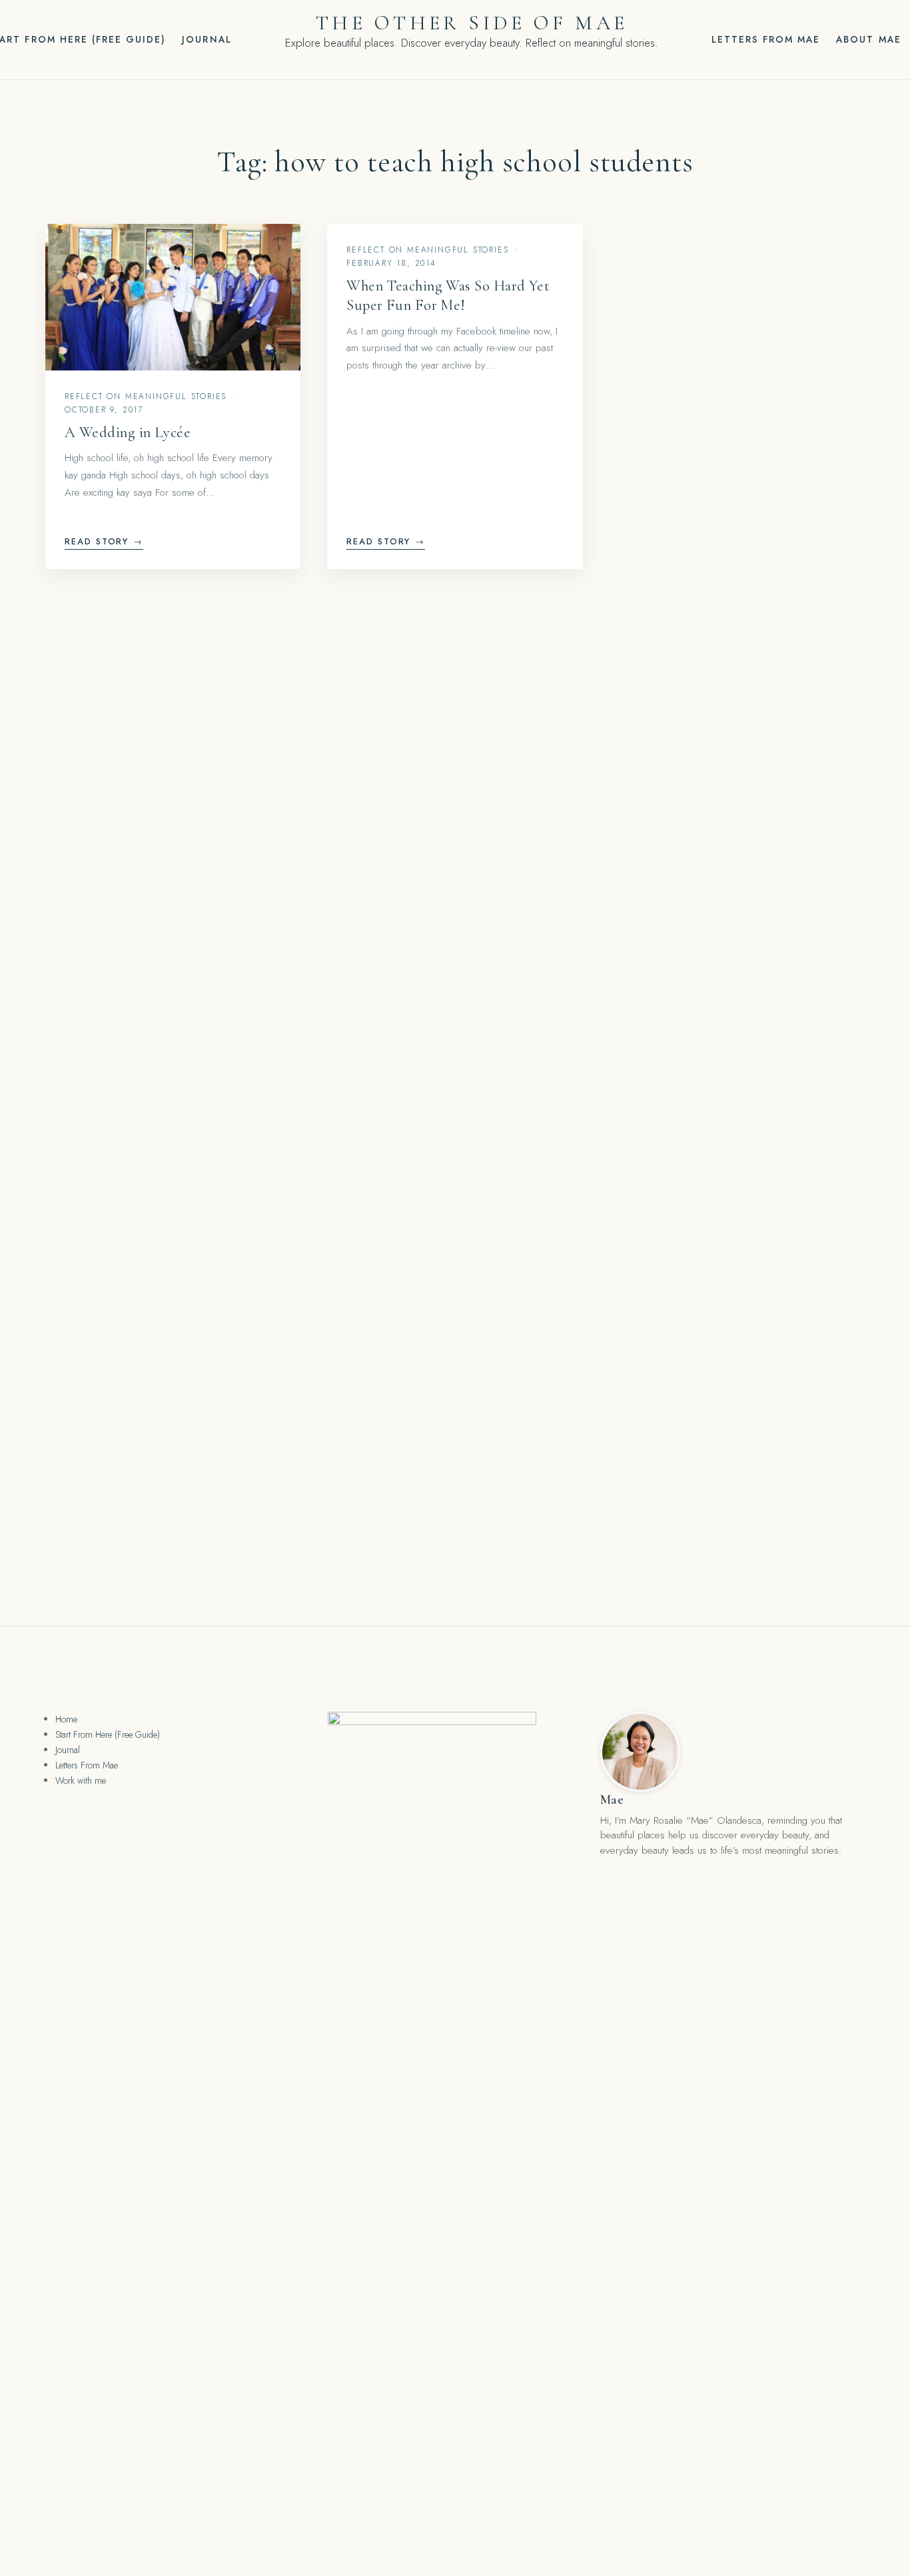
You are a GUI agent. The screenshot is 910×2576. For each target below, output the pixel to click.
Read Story (104, 541)
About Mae (868, 39)
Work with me (81, 1780)
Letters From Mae (766, 39)
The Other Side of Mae (472, 23)
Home (66, 1719)
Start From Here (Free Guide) (108, 1734)
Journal (207, 39)
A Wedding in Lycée (128, 432)
